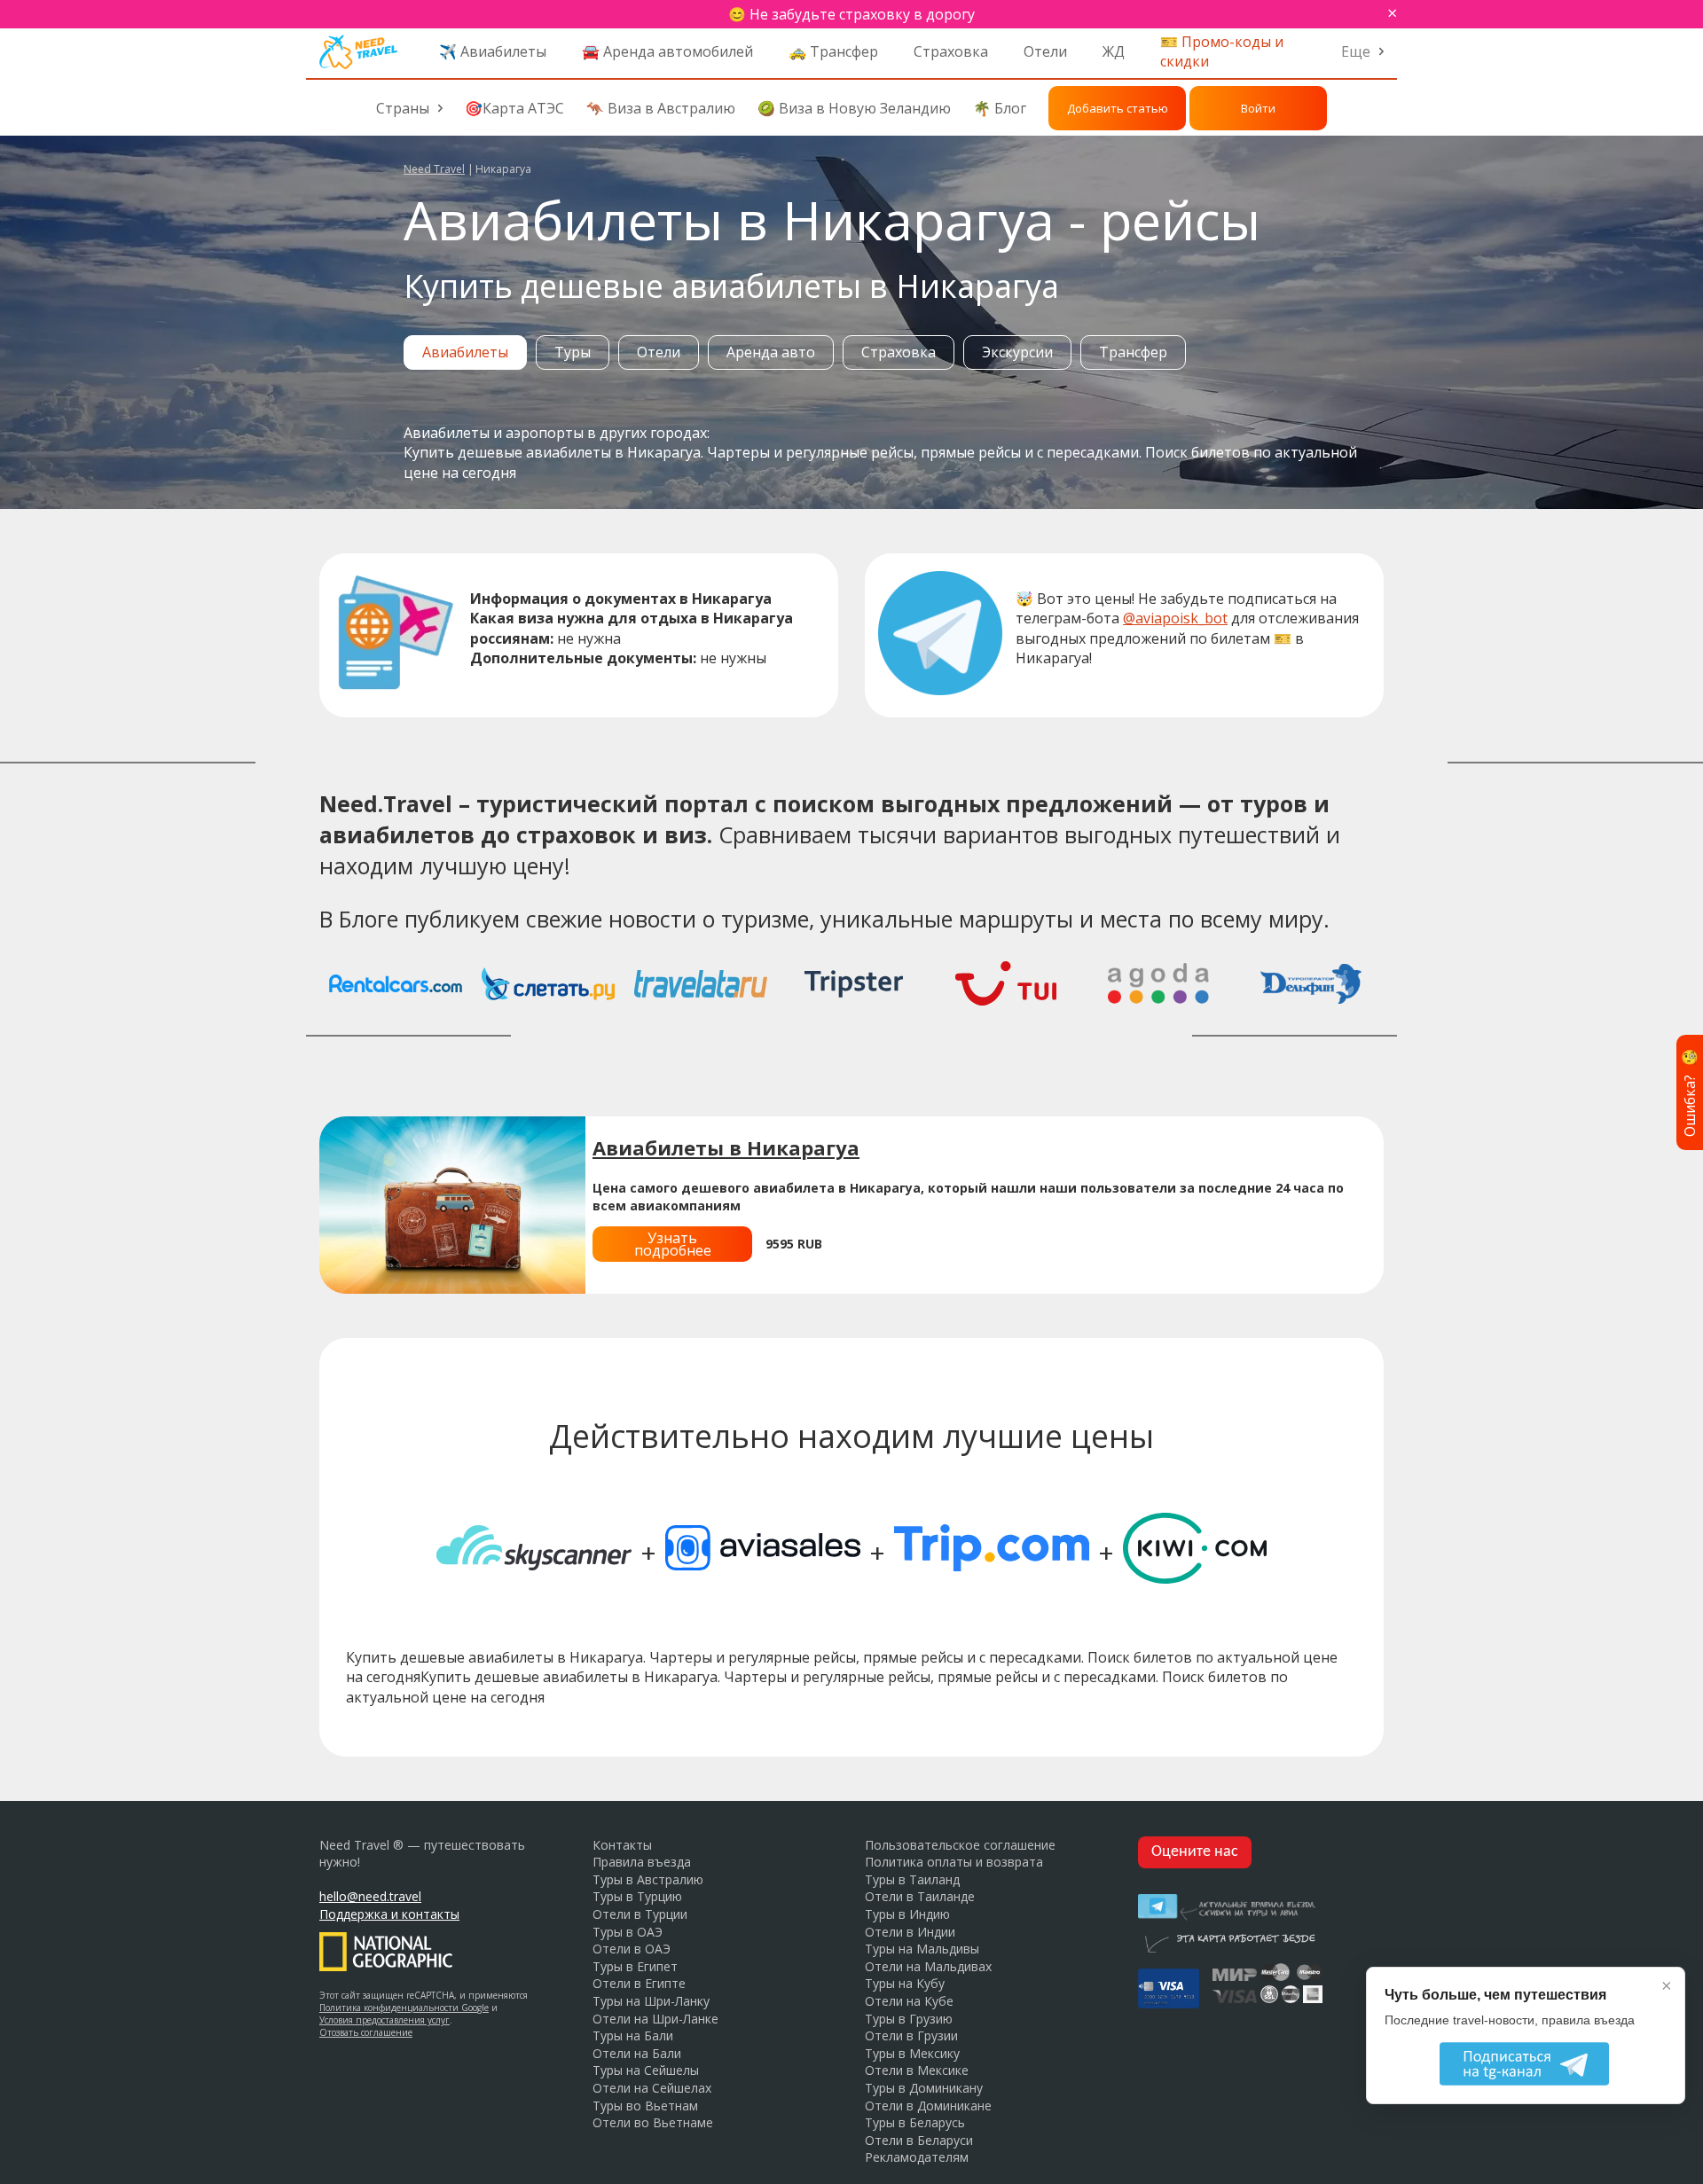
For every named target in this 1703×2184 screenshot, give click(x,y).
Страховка (951, 51)
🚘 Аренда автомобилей (667, 51)
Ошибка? (1690, 1092)
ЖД (1114, 51)
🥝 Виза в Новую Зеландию (854, 108)
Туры (573, 352)
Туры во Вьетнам (645, 2106)
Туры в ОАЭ (628, 1932)
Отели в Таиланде (920, 1896)
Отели (1045, 51)
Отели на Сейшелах (652, 2088)
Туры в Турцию (637, 1896)
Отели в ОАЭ (632, 1949)
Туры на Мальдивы (922, 1949)
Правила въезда (642, 1862)
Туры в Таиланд (912, 1879)
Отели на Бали (637, 2053)
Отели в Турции (640, 1914)
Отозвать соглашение (366, 2032)
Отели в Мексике (917, 2070)
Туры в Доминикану (924, 2088)
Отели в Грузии (911, 2035)
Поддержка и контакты (389, 1914)
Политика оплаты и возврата (954, 1862)
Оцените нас (1195, 1852)
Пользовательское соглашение (960, 1845)
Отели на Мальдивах (928, 1966)
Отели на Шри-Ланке (655, 2019)
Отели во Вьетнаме (653, 2122)
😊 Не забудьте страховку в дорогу (851, 14)
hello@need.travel (370, 1896)
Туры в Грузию (909, 2019)
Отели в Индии (910, 1932)
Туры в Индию (907, 1914)
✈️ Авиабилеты (493, 51)
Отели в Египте (639, 1983)
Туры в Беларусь (915, 2122)
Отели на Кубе (909, 2001)
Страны (403, 108)
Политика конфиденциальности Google (404, 2008)
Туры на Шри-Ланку (651, 2001)
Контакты (622, 1845)
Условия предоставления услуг (385, 2020)
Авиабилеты (465, 352)
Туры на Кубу (905, 1983)
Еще (1356, 51)
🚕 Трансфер (833, 51)
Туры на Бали (633, 2035)
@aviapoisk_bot (1175, 618)
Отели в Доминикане (928, 2106)
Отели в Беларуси (919, 2140)
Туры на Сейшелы (646, 2070)
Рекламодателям (917, 2157)
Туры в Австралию (648, 1879)
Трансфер (1133, 352)
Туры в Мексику (912, 2053)
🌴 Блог (1000, 108)
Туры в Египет (635, 1966)
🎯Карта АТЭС (514, 108)
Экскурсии (1017, 352)
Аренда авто (771, 352)
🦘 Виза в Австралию (661, 108)
